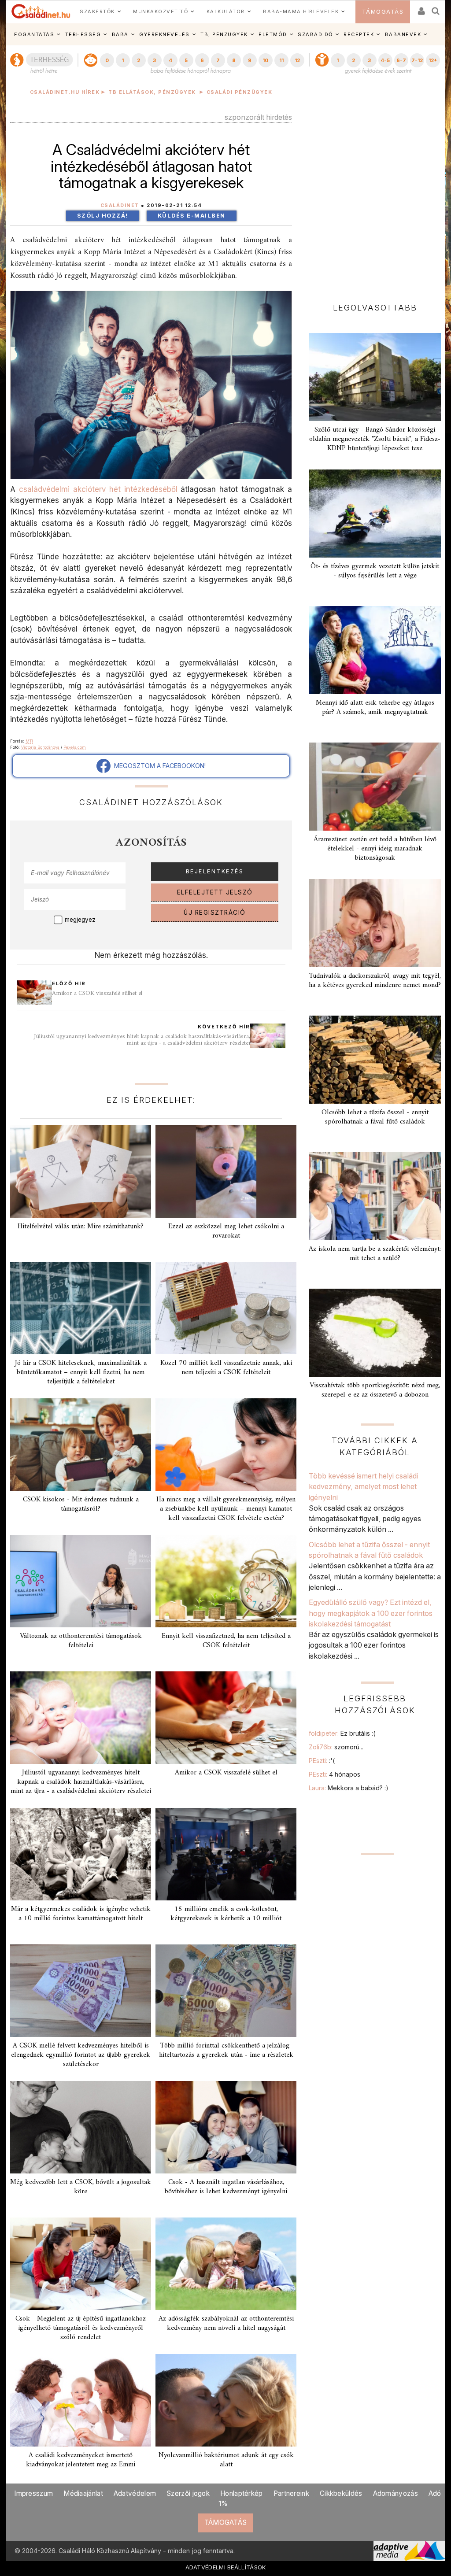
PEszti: (322, 1761)
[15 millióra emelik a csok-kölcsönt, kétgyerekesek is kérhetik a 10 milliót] (226, 1854)
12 (297, 60)
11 (281, 60)
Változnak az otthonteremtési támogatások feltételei (81, 1641)
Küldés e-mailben (192, 216)
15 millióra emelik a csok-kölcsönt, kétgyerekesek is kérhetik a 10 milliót (226, 1914)
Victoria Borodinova (40, 747)
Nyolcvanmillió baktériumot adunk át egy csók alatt (226, 2460)
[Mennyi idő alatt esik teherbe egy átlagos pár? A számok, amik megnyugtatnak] (375, 650)
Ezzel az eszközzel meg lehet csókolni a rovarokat (226, 1231)
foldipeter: (342, 1733)
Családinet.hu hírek (65, 92)
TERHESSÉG (83, 34)
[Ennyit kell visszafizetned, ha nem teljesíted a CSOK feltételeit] (226, 1581)
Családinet (120, 205)
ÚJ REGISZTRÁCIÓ (215, 913)
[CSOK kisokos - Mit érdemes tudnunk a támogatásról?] (81, 1445)
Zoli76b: (336, 1747)
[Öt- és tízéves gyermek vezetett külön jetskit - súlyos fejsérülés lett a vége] (375, 514)
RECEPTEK (359, 34)
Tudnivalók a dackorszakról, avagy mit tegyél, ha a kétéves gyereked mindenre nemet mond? (375, 981)
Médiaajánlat (83, 2493)
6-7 (401, 60)
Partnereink (291, 2493)
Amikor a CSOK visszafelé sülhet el (97, 993)
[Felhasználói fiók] (421, 8)
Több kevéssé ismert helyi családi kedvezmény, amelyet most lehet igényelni (363, 1487)
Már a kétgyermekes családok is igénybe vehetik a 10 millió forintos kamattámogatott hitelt (81, 1914)
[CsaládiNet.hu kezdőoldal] (41, 11)
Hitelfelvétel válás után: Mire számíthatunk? (81, 1227)
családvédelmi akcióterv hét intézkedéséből (98, 489)
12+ (433, 60)
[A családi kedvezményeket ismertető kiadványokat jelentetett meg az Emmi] (81, 2400)
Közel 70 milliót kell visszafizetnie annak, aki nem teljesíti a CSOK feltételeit (226, 1368)
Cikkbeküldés (341, 2493)
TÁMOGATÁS (383, 12)
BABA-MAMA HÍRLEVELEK (301, 11)
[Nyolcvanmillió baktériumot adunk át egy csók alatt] (226, 2400)
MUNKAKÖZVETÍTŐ (161, 11)
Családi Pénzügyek (240, 92)
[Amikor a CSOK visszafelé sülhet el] (226, 1718)
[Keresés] (436, 8)
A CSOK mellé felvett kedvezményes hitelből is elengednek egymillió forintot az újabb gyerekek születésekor (81, 2055)
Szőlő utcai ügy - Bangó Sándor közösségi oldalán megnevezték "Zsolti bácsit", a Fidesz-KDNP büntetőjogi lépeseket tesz (375, 439)
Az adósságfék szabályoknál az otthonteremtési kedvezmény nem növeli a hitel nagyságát (226, 2323)
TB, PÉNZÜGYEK (224, 34)
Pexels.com (75, 747)
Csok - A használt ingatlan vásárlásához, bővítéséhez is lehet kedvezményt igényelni (226, 2187)
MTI (29, 741)
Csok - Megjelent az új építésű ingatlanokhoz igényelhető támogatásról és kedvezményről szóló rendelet (81, 2328)
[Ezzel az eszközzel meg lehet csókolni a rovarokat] (226, 1172)
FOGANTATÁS (34, 34)
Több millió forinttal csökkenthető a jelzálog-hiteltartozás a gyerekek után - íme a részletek (226, 2050)
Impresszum (33, 2493)
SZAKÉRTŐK (97, 11)
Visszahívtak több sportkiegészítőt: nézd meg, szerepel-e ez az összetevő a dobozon (375, 1390)
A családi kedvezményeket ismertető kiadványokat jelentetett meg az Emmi (81, 2460)
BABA (120, 34)
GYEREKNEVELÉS (165, 34)
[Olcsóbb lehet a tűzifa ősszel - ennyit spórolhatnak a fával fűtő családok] (375, 1060)
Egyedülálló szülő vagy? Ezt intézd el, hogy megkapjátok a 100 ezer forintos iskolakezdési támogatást (371, 1613)
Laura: (349, 1788)
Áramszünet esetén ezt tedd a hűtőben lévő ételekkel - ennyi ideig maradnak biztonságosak (375, 849)
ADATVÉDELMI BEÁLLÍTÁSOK (226, 2567)
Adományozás (396, 2493)
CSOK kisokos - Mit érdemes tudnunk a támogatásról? (81, 1504)
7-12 (417, 60)
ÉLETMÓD (273, 34)
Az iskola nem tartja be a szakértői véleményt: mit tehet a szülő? (375, 1254)
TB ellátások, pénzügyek (152, 92)
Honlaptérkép (242, 2493)
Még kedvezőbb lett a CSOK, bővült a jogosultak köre (81, 2187)
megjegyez (80, 920)
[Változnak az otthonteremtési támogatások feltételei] (81, 1581)
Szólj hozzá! (103, 216)
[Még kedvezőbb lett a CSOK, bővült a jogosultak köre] (81, 2127)
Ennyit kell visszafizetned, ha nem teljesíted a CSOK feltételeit (226, 1641)
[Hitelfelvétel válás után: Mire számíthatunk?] (81, 1172)
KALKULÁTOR (226, 11)
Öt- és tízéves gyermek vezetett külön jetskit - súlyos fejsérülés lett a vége (375, 571)
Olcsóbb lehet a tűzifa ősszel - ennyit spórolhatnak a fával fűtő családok (375, 1117)
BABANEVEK (403, 34)
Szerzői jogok (188, 2493)
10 (265, 60)
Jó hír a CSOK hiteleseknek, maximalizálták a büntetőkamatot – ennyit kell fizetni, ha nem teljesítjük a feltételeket (81, 1372)
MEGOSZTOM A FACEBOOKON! (158, 766)
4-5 (385, 60)
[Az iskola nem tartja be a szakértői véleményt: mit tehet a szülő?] (375, 1196)
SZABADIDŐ (315, 34)
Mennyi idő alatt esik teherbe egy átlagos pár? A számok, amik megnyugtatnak (375, 708)
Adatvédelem (135, 2493)
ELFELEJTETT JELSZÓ (215, 892)
